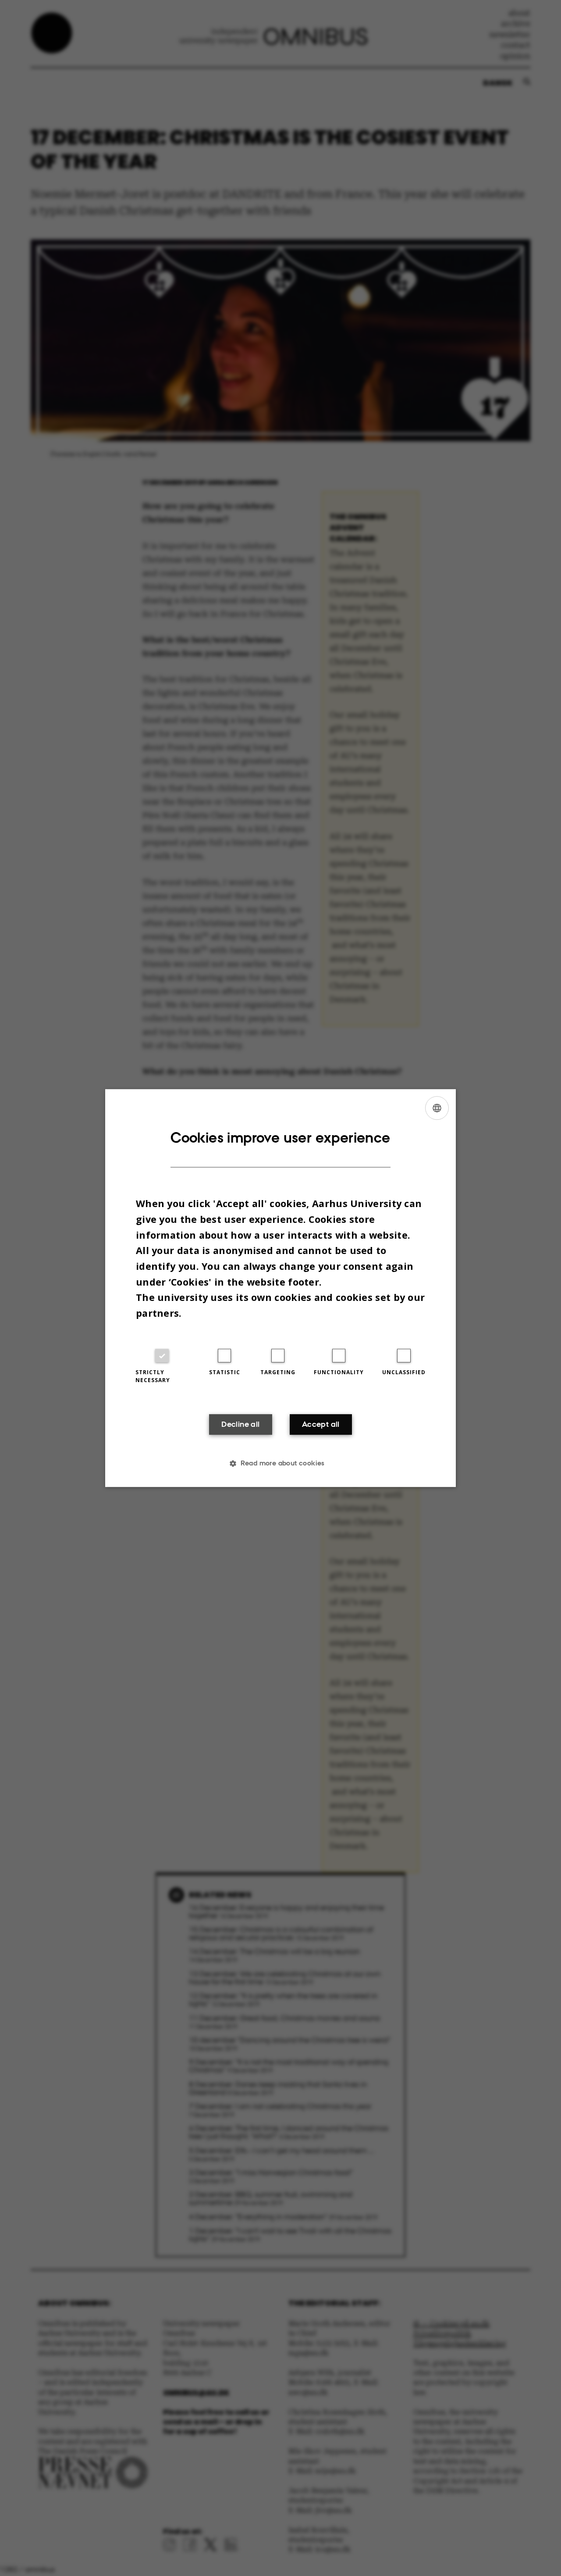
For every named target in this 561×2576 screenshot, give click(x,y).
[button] (280, 1463)
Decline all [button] (240, 1425)
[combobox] (437, 1108)
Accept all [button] (321, 1425)
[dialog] (280, 1288)
